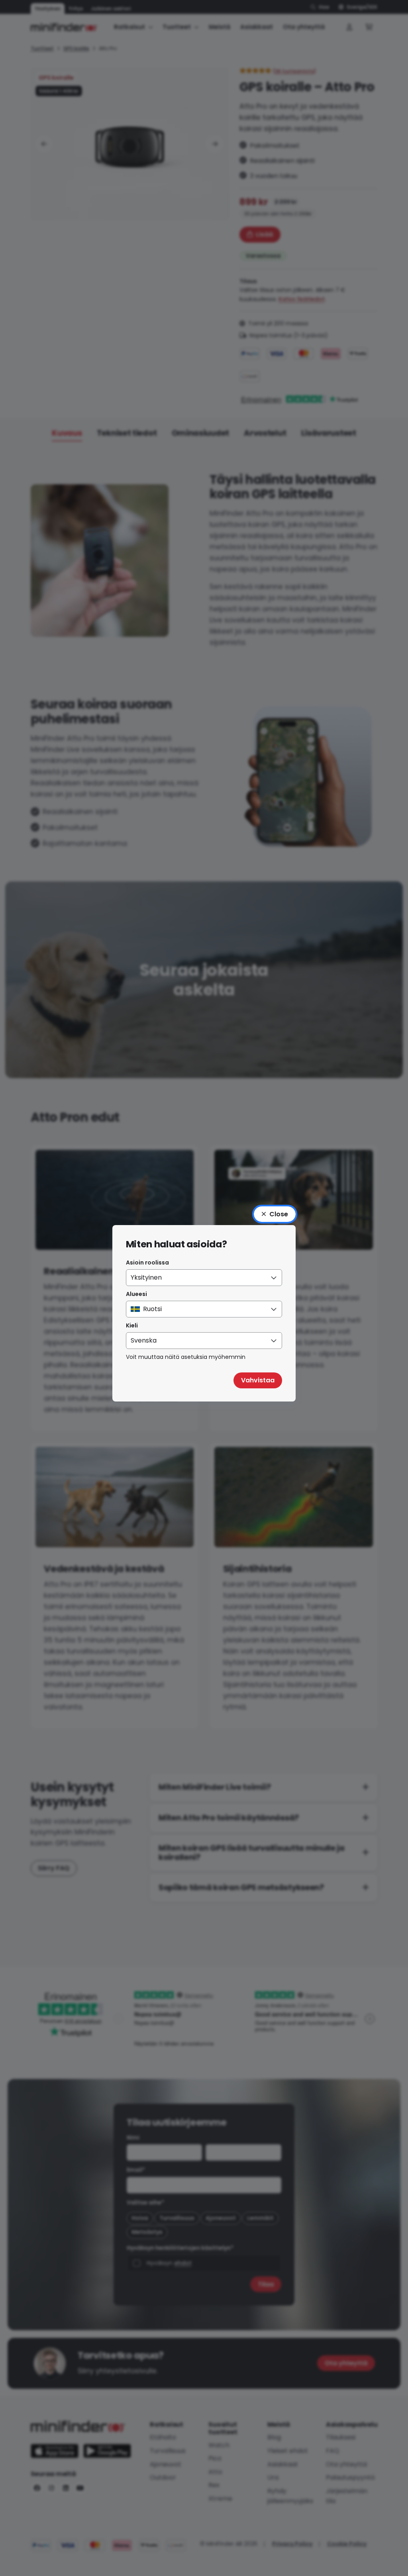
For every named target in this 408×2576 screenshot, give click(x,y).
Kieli (132, 1325)
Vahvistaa (258, 1380)
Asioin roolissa (147, 1263)
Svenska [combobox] (144, 1340)
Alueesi (136, 1294)
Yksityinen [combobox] (146, 1277)
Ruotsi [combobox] (152, 1309)
